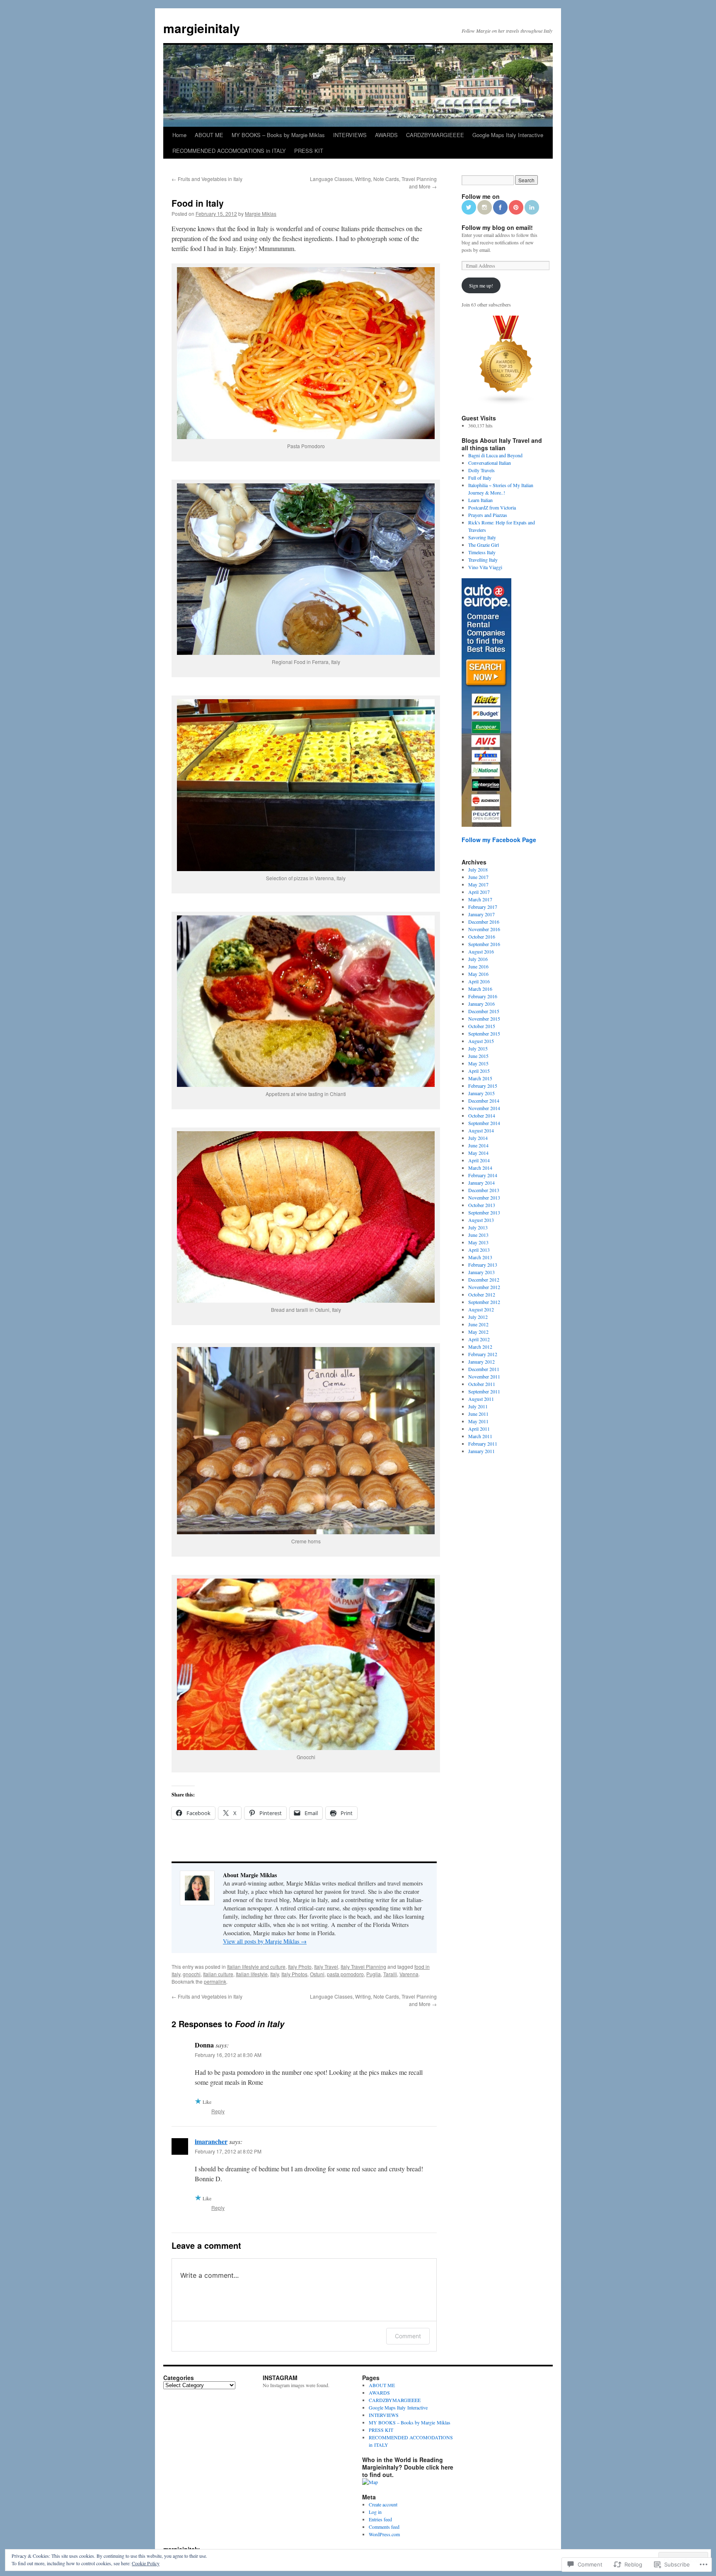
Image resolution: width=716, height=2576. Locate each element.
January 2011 (481, 1451)
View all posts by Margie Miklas (265, 1941)
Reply (218, 2111)
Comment (408, 2336)
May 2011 (478, 1421)
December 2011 (484, 1369)
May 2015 (478, 1063)
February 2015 (483, 1086)
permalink (215, 1981)
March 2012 (480, 1347)
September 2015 (484, 1033)
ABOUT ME (209, 135)
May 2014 (478, 1153)
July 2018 (478, 869)
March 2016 (480, 989)
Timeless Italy (482, 552)
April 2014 (479, 1160)
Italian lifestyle (252, 1974)
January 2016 (481, 1004)
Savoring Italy (482, 537)
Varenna (409, 1974)
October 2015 (482, 1026)
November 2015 (484, 1019)
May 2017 (478, 884)
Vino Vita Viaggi (485, 567)
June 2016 (478, 966)
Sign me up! (481, 285)
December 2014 (484, 1101)
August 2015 (481, 1041)
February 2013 (483, 1265)
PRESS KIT (309, 151)
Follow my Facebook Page (499, 840)
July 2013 (478, 1227)
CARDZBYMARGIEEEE (435, 135)
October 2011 (482, 1384)
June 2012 (478, 1324)
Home (179, 135)
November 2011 (484, 1376)
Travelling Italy (483, 560)
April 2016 (479, 981)
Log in (375, 2512)
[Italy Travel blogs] (506, 403)
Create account (383, 2504)
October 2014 (482, 1115)
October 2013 (482, 1205)
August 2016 (481, 951)
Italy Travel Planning (363, 1966)
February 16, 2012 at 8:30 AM (228, 2055)
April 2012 (479, 1339)
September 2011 (484, 1391)
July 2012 (478, 1317)
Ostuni (317, 1974)
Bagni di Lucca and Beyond (495, 455)
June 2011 (478, 1414)
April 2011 (479, 1429)
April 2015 (479, 1071)
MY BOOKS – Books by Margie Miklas (278, 135)
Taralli (390, 1974)
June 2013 (478, 1235)
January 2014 (481, 1183)
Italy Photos (294, 1974)
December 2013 (484, 1190)
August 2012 (481, 1309)
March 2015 (480, 1078)
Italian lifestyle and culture (256, 1966)
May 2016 (478, 974)
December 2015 (484, 1011)
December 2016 (484, 922)
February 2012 (483, 1354)
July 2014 (478, 1138)
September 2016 (484, 944)
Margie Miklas (261, 214)
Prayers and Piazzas (488, 515)
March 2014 (480, 1168)
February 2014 (483, 1175)
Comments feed (384, 2527)
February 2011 (483, 1444)
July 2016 (478, 959)
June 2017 (478, 877)
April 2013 (479, 1250)
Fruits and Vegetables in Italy (207, 179)
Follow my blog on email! (497, 227)
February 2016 (483, 996)
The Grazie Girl (484, 545)
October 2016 (482, 937)
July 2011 (478, 1406)
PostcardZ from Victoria (492, 507)
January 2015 (481, 1093)
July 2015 (478, 1048)
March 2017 (480, 899)
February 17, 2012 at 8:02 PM (228, 2151)
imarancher (211, 2141)
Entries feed (380, 2519)
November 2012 (484, 1287)
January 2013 (481, 1272)
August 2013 (481, 1220)
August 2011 (481, 1399)
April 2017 (479, 892)
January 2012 (481, 1362)
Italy (275, 1974)
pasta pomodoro (345, 1974)
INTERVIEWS (350, 135)
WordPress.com (384, 2534)
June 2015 (478, 1056)
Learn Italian (480, 500)
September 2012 (484, 1302)
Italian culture (218, 1974)
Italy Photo (300, 1966)
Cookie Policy (146, 2563)
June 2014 (478, 1145)
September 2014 (484, 1123)
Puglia (374, 1974)
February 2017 (483, 907)
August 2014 (481, 1130)
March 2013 (480, 1257)
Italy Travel (326, 1966)
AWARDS (386, 135)
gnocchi (192, 1974)
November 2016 (484, 929)
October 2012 (482, 1294)
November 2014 (484, 1108)
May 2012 (478, 1332)
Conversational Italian (490, 463)
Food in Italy (198, 203)
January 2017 (481, 914)
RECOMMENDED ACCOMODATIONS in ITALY (229, 151)
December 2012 (484, 1280)
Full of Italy (480, 478)
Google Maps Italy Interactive (508, 135)
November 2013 (484, 1197)
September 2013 (484, 1212)
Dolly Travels (481, 470)
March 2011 (480, 1436)
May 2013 (478, 1242)
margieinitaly (202, 28)
